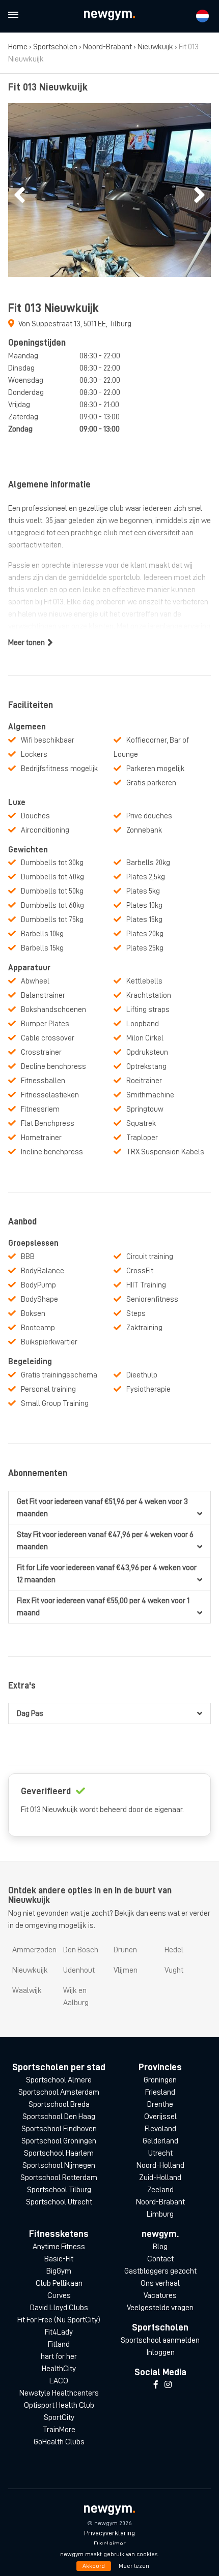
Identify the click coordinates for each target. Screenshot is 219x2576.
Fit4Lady (59, 2332)
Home (18, 47)
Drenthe (160, 2104)
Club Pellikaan (59, 2283)
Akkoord (94, 2566)
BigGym (59, 2271)
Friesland (160, 2092)
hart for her (59, 2356)
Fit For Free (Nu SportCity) (59, 2320)
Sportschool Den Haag (59, 2117)
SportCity (59, 2417)
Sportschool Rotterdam (59, 2178)
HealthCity (59, 2369)
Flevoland (160, 2129)
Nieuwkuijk (155, 47)
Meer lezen (134, 2566)
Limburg (160, 2214)
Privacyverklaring (109, 2533)
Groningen (160, 2080)
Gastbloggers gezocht (160, 2271)
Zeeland (160, 2190)
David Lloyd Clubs (59, 2308)
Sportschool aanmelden (160, 2340)
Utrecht (160, 2153)
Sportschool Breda (59, 2104)
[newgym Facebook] (156, 2385)
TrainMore (59, 2430)
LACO (59, 2381)
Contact (160, 2259)
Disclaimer (110, 2543)
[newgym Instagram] (168, 2385)
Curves (59, 2295)
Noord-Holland (160, 2165)
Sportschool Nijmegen (59, 2165)
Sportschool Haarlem (59, 2153)
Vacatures (160, 2295)
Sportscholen (55, 47)
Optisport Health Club (59, 2405)
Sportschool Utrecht (59, 2202)
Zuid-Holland (160, 2178)
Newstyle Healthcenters (59, 2393)
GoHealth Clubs (59, 2442)
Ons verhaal (160, 2283)
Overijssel (160, 2117)
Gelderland (160, 2141)
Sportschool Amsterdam (59, 2092)
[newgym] (109, 16)
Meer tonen (26, 642)
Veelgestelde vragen (160, 2308)
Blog (160, 2247)
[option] (109, 190)
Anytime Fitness (59, 2247)
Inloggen (160, 2352)
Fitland (59, 2344)
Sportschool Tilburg (59, 2190)
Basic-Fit (59, 2259)
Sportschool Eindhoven (59, 2129)
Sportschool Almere (59, 2080)
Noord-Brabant (107, 47)
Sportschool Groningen (59, 2141)
